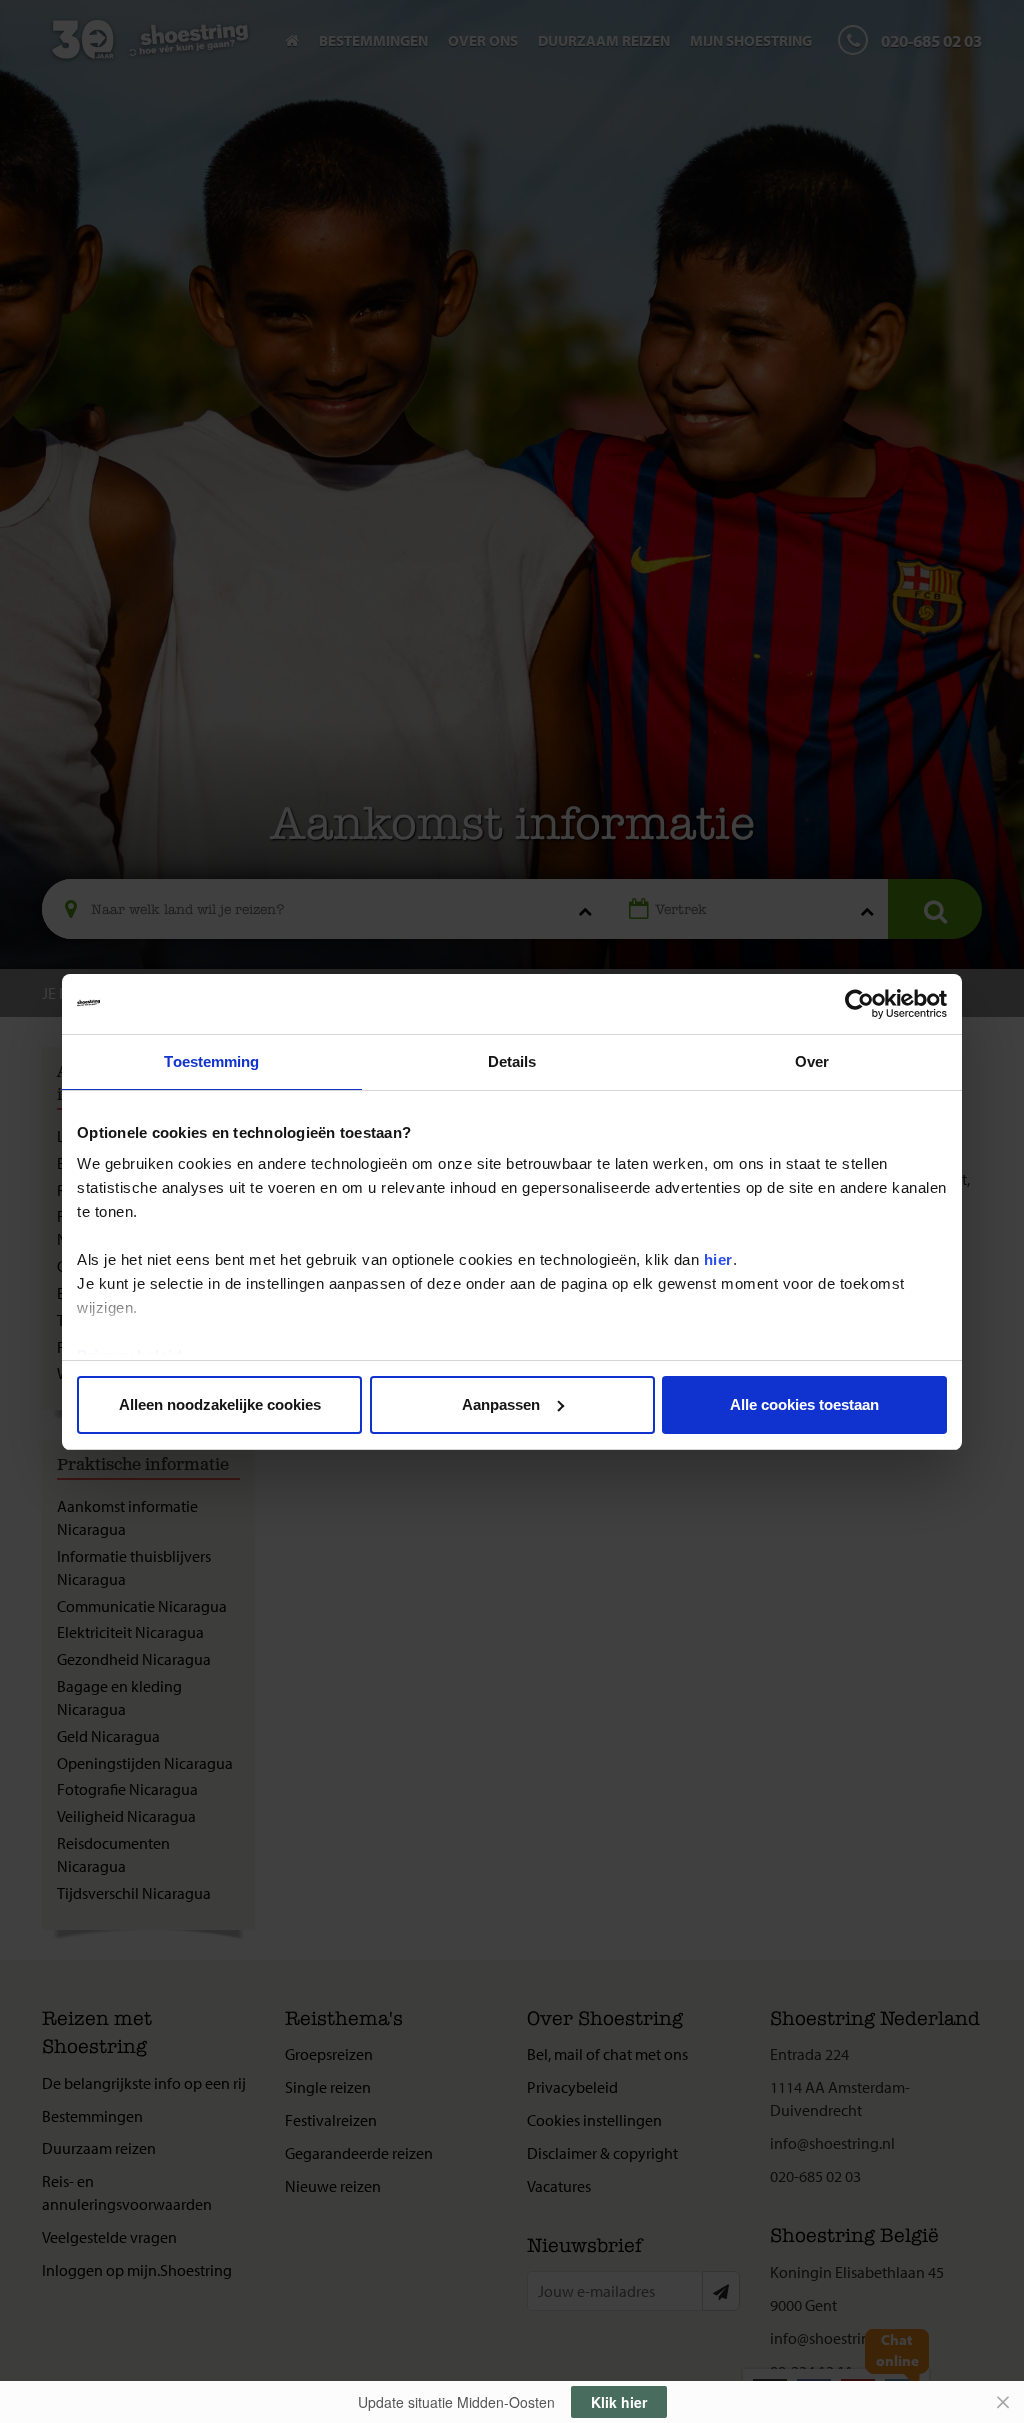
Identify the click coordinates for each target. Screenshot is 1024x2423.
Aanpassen (501, 1404)
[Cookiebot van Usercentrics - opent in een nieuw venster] (859, 1004)
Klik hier (619, 2402)
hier (718, 1259)
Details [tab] (512, 1061)
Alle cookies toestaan (804, 1404)
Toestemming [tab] (211, 1061)
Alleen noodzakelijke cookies (220, 1404)
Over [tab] (812, 1061)
